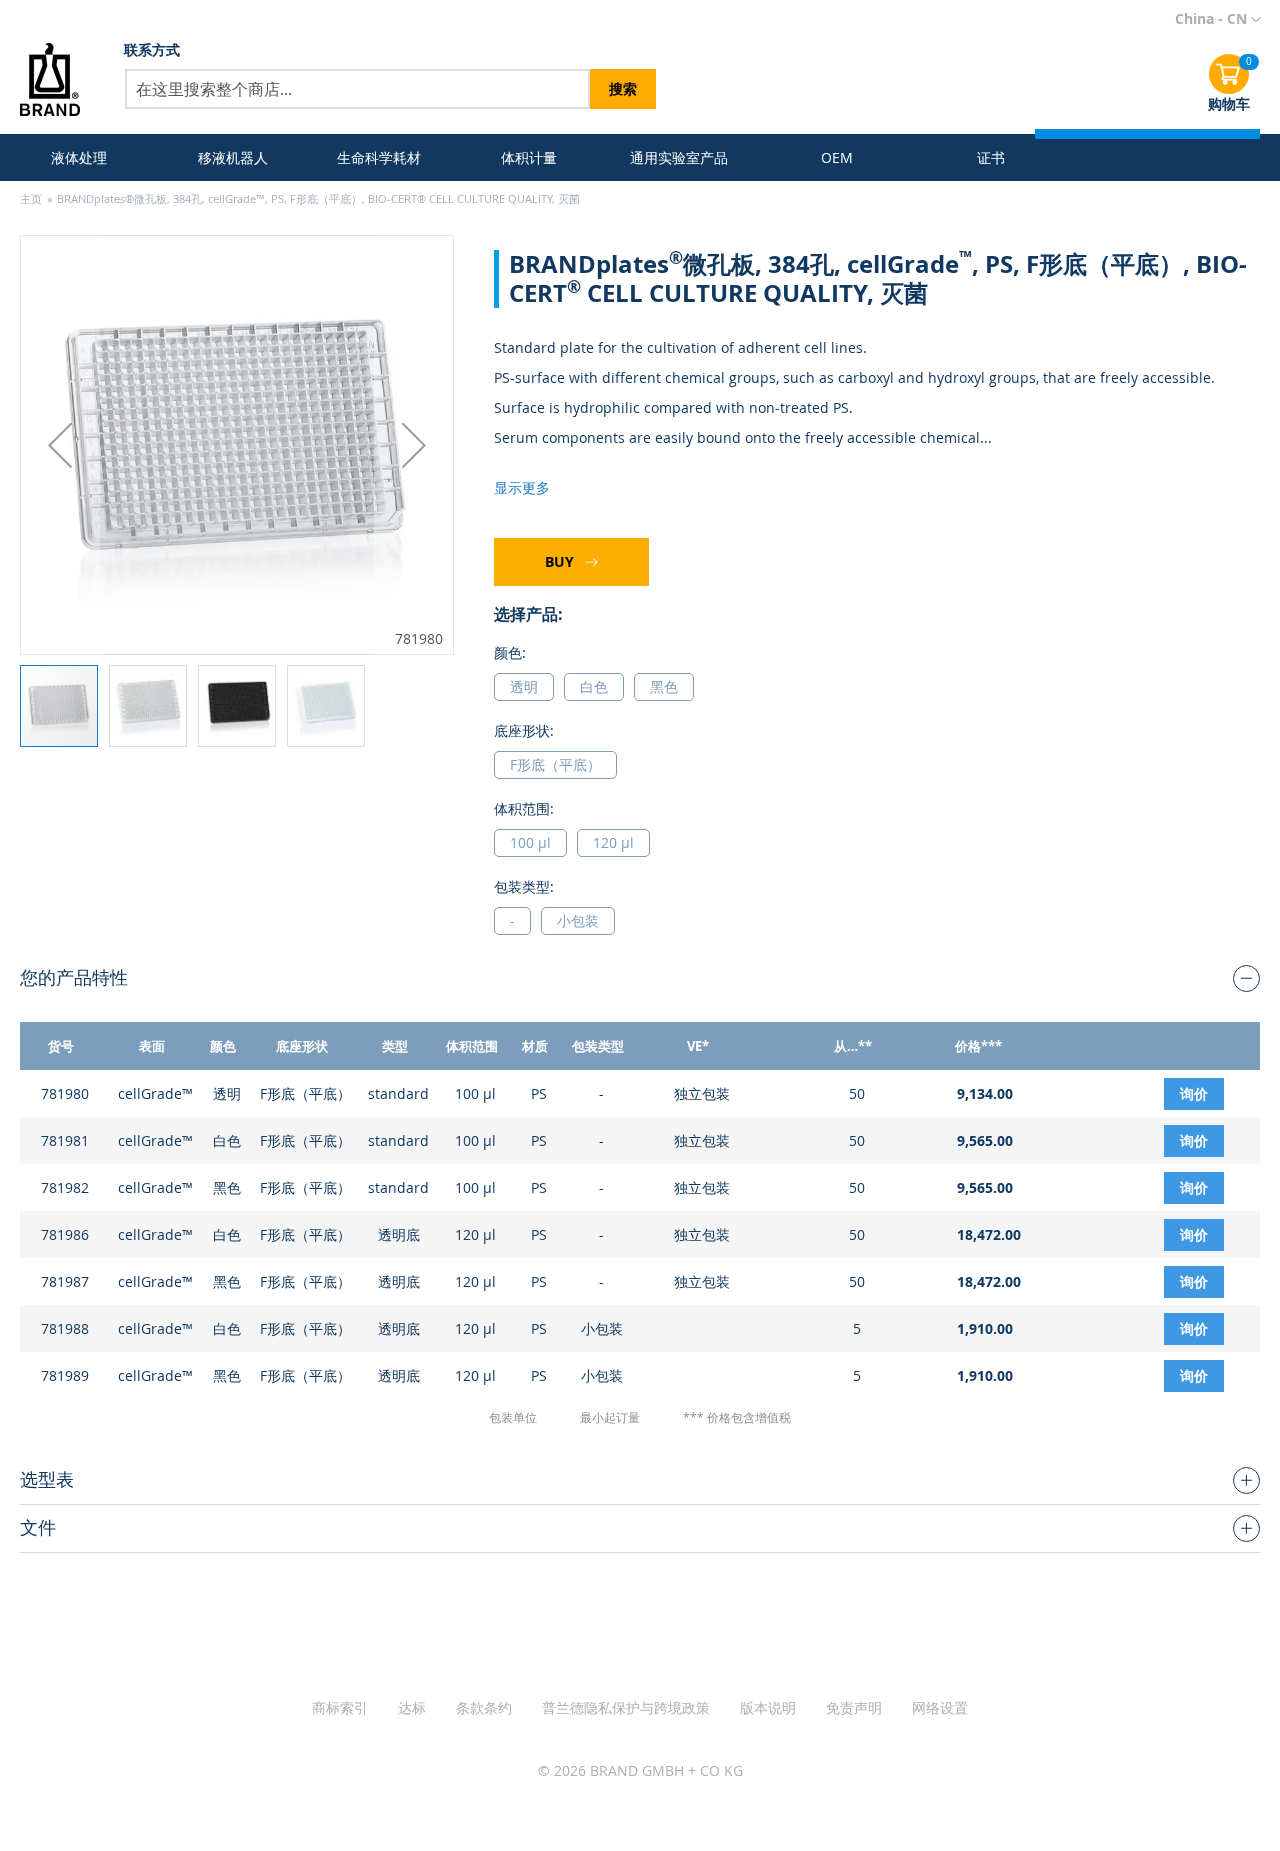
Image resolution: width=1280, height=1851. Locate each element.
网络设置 (940, 1707)
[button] (1218, 20)
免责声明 (854, 1707)
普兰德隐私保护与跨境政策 (626, 1707)
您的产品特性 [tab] (74, 977)
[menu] (537, 157)
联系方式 (152, 49)
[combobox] (357, 89)
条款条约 (484, 1707)
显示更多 (522, 487)
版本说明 (768, 1707)
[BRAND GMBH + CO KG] (57, 79)
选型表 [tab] (47, 1479)
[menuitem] (83, 157)
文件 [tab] (38, 1527)
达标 (412, 1707)
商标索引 (340, 1707)
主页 (31, 198)
